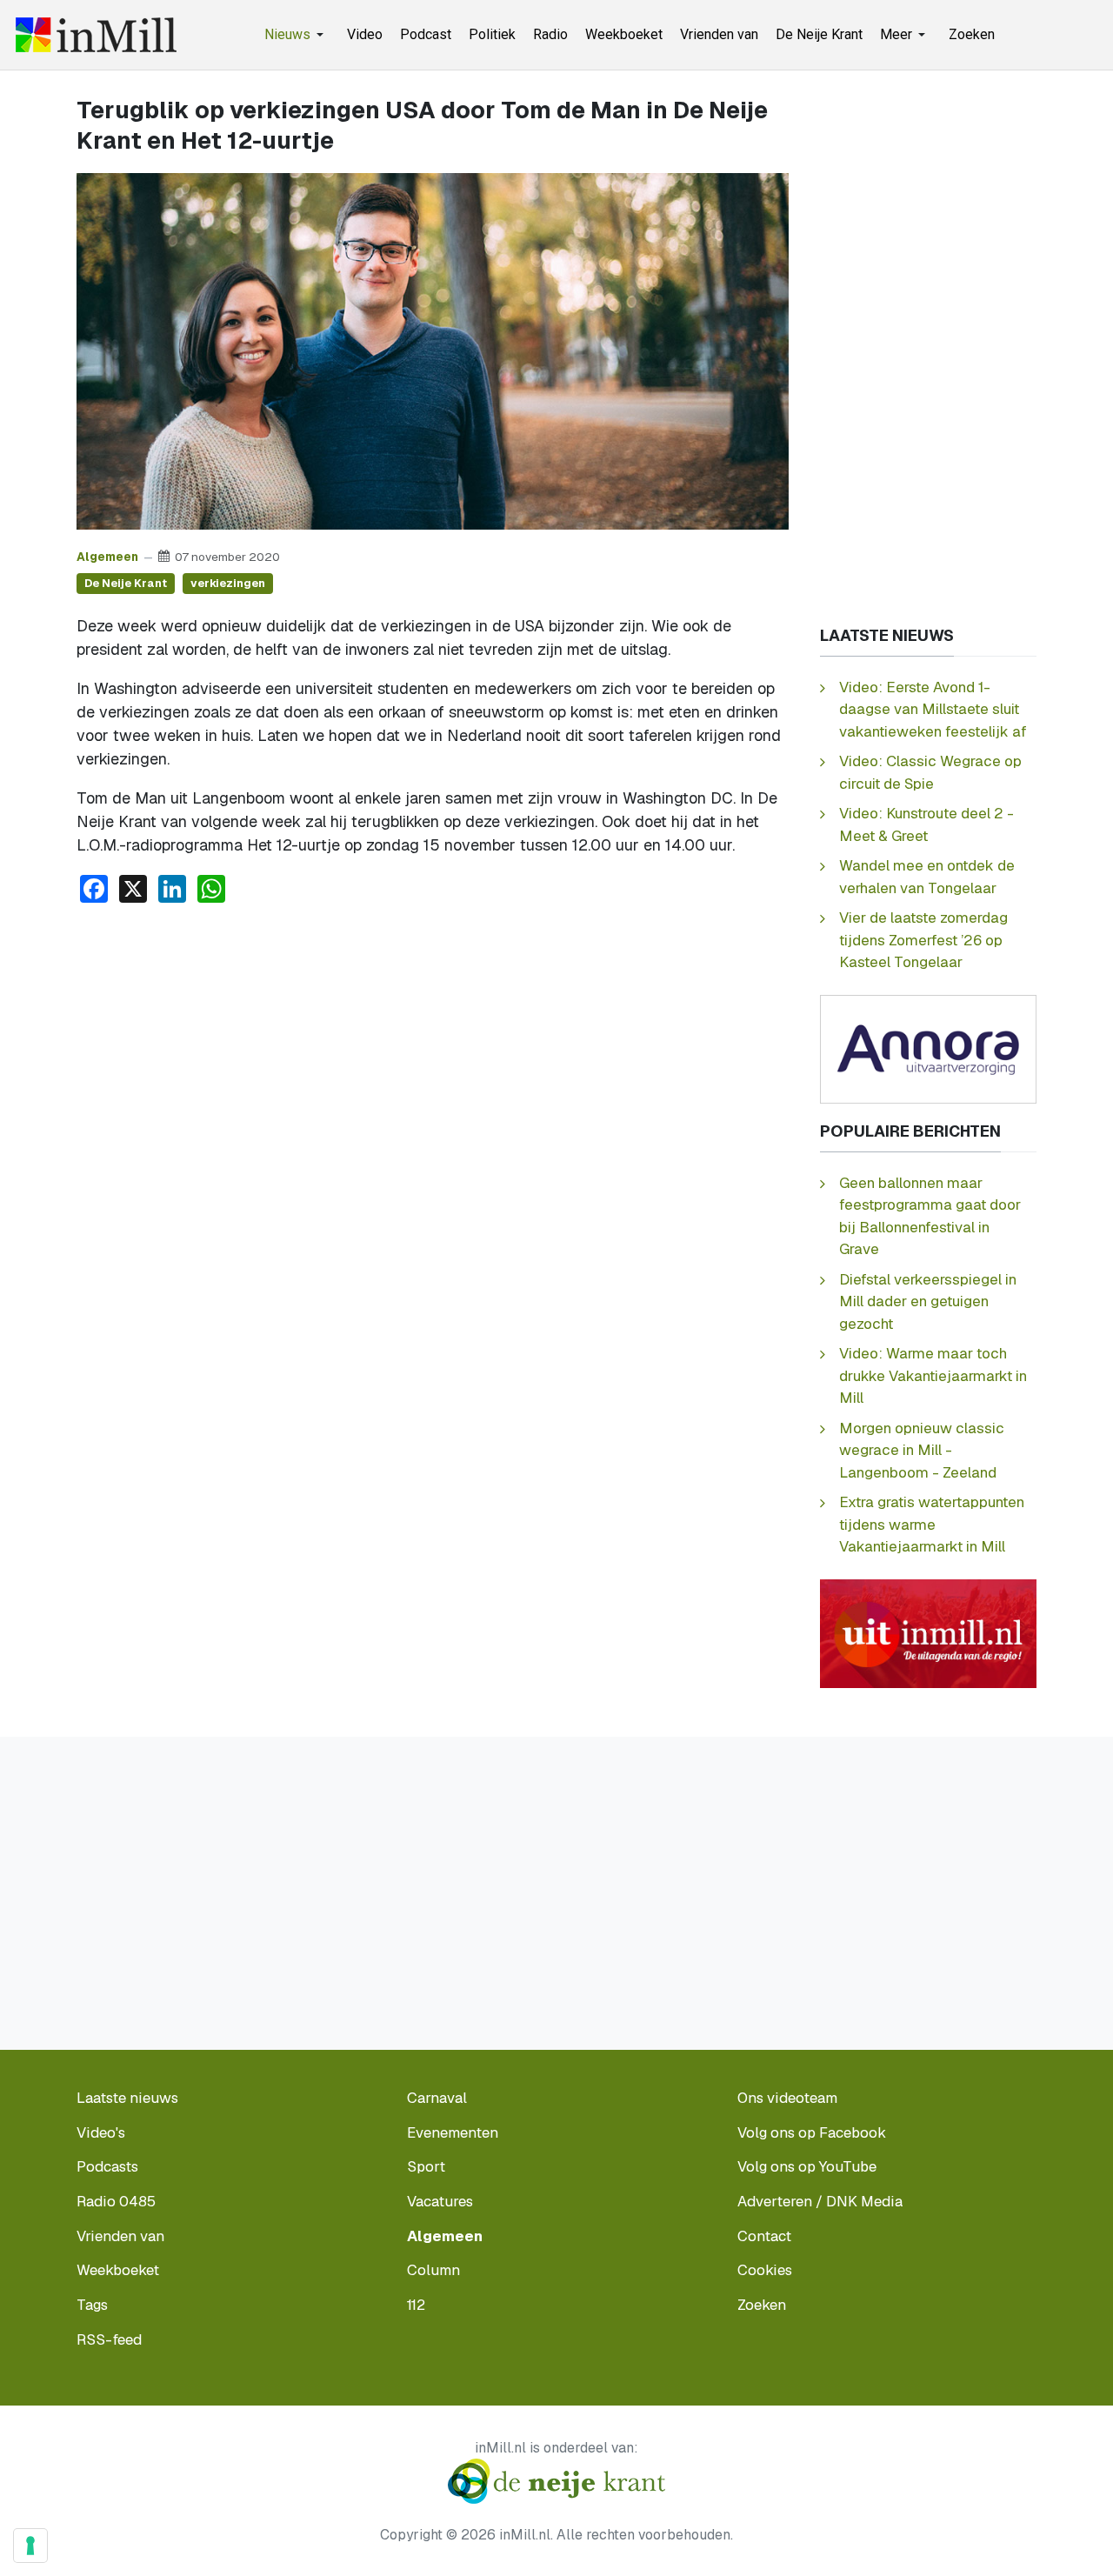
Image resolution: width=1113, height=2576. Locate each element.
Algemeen (107, 557)
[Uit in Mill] (928, 1632)
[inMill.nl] (96, 35)
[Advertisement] (433, 1048)
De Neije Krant (126, 583)
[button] (297, 35)
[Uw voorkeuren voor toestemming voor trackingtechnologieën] (30, 2546)
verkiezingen (228, 583)
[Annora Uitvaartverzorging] (928, 1048)
